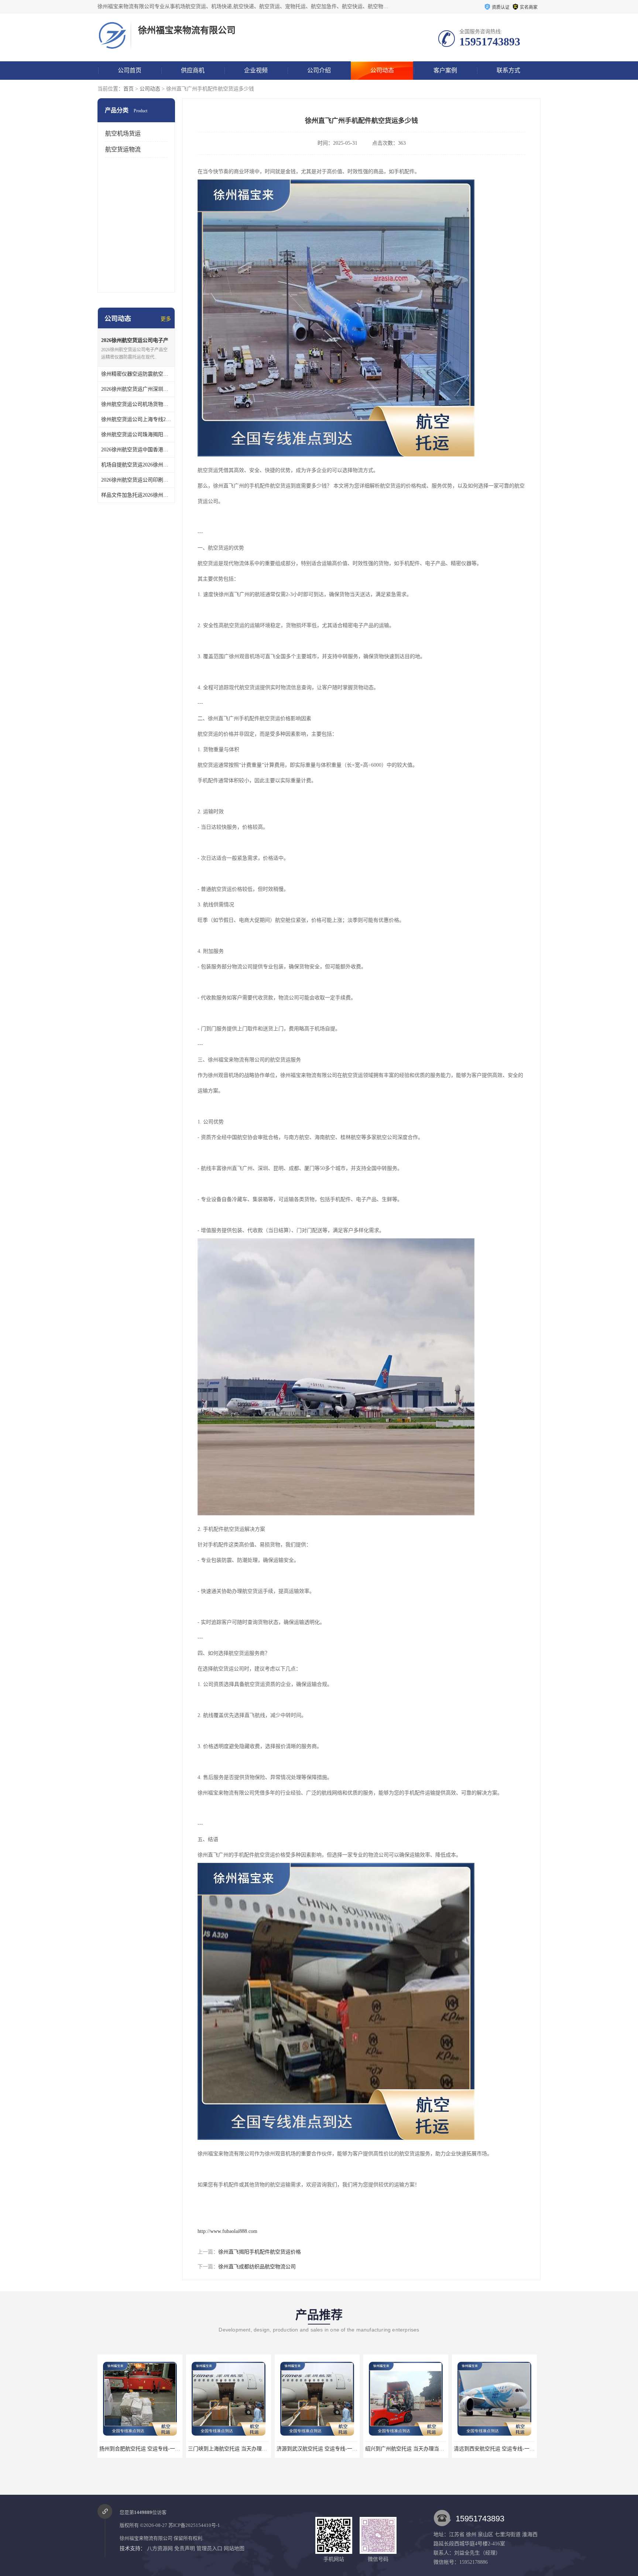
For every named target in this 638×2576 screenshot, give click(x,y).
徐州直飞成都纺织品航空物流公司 (257, 2267)
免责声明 (185, 2548)
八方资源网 (160, 2548)
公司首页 (130, 70)
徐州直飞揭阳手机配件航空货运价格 (260, 2252)
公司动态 (382, 70)
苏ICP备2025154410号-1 (194, 2525)
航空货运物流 (123, 149)
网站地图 (234, 2548)
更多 (166, 319)
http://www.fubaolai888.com (227, 2231)
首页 (128, 89)
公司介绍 (319, 70)
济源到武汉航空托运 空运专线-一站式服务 (164, 2449)
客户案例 (445, 70)
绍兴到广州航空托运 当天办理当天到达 (249, 2449)
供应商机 (193, 70)
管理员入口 (209, 2548)
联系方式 (508, 70)
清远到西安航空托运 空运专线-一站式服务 (341, 2449)
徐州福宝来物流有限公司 (146, 2538)
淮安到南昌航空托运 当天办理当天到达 (426, 2449)
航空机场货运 (123, 134)
